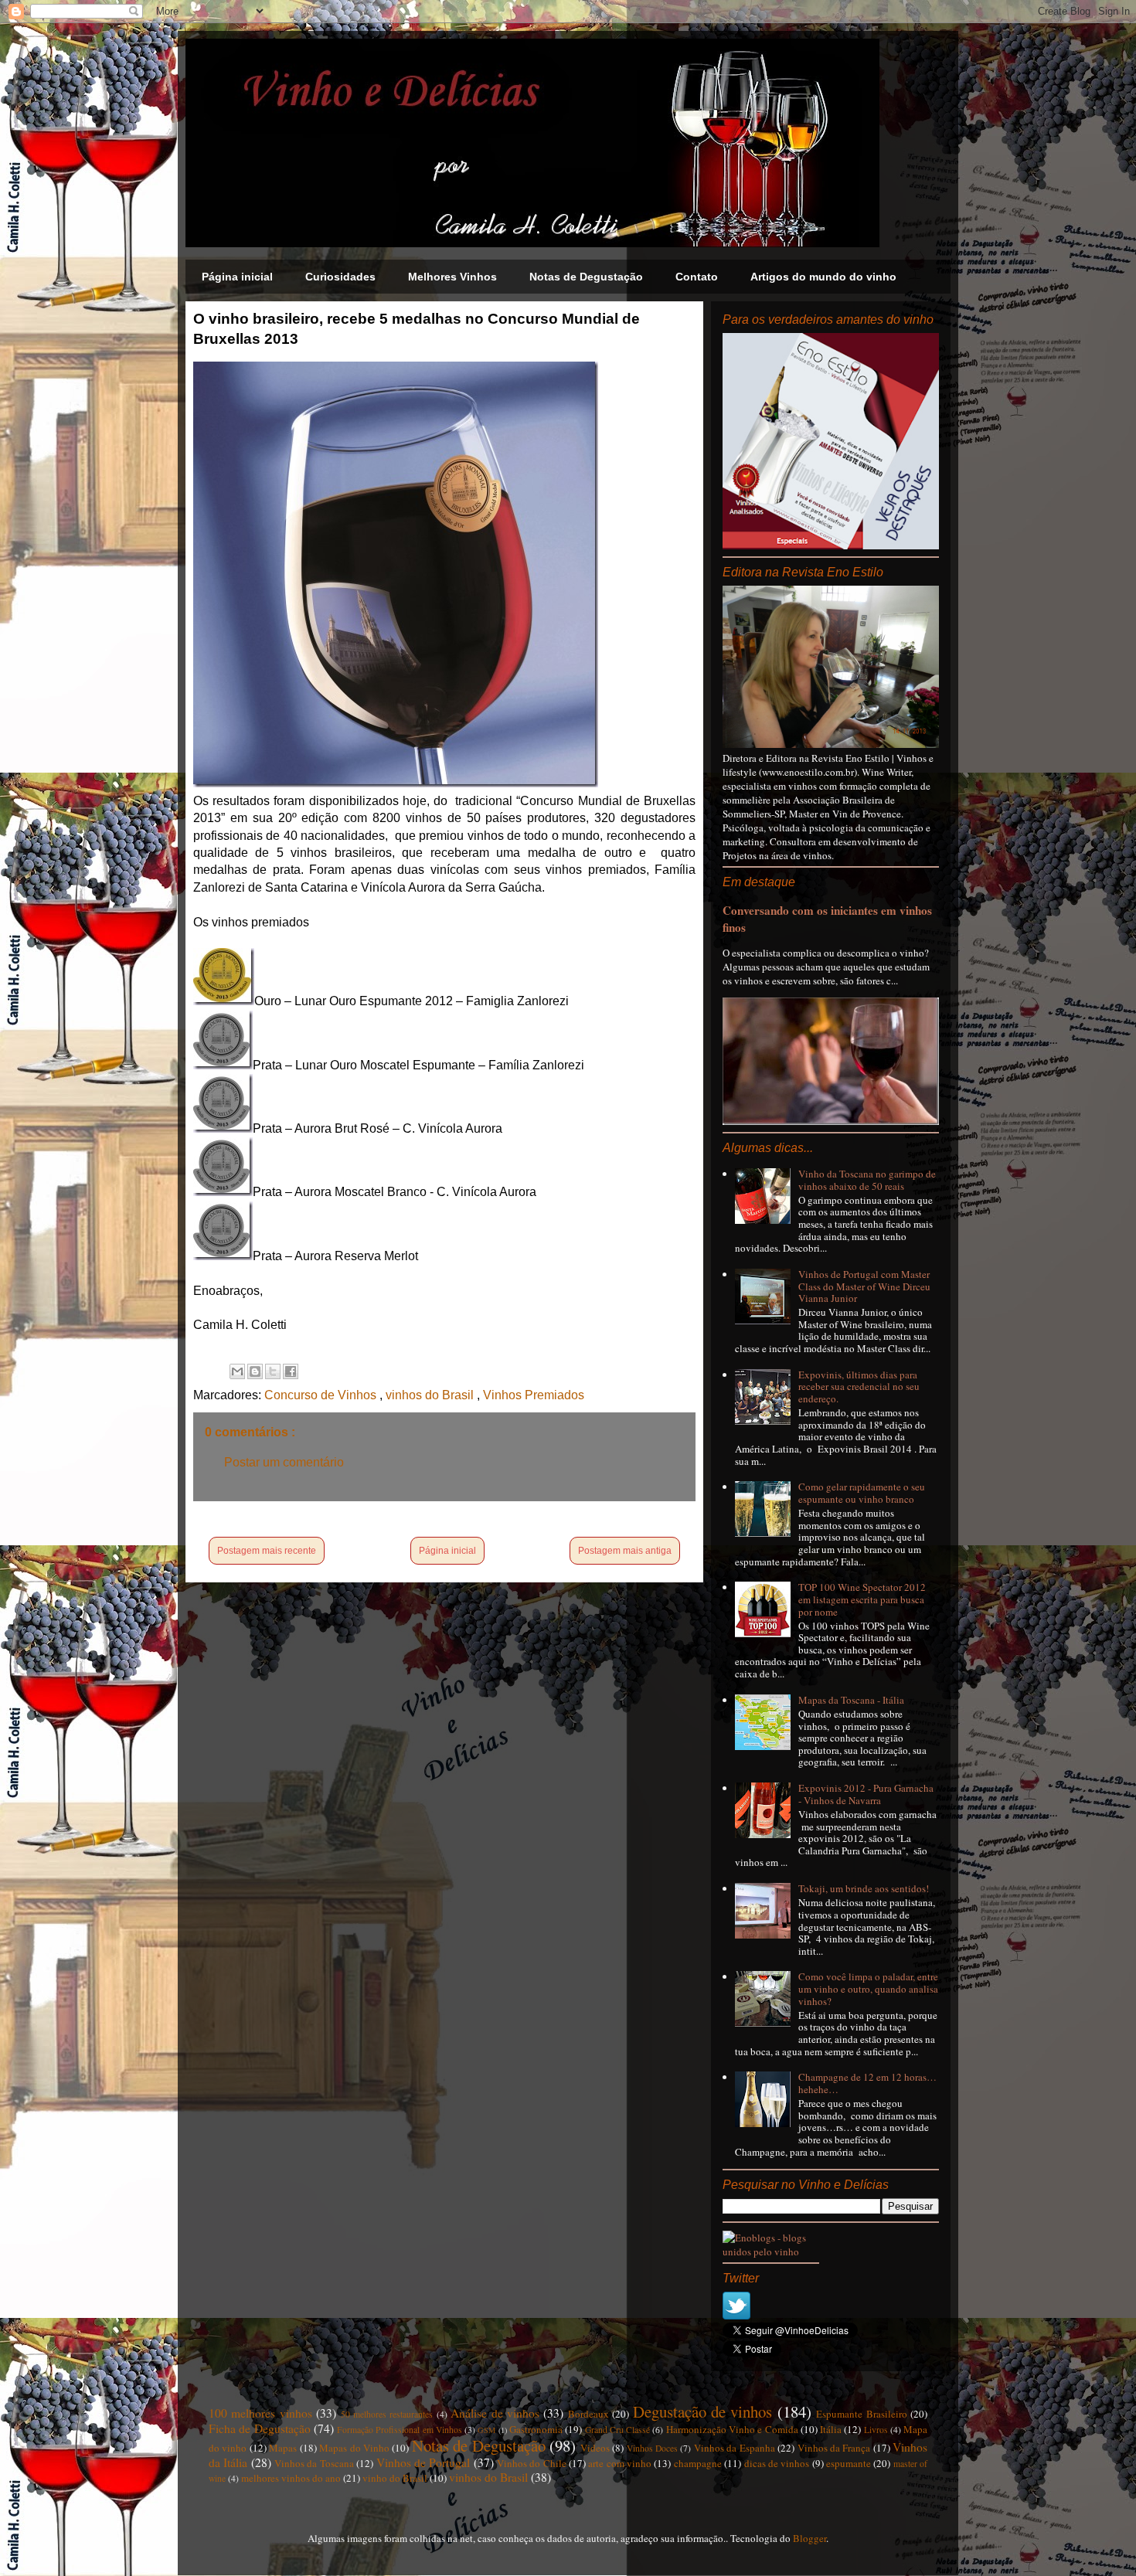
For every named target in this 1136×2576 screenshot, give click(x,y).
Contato (697, 277)
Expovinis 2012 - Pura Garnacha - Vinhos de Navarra (866, 1794)
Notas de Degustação (586, 277)
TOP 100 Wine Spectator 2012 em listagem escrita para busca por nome (862, 1599)
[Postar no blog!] (255, 1371)
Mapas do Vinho (354, 2448)
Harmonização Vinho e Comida (732, 2429)
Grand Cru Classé (618, 2430)
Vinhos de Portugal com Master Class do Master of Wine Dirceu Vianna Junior (864, 1286)
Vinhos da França (834, 2448)
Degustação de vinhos (703, 2411)
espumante (849, 2463)
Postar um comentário (284, 1462)
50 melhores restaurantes (387, 2414)
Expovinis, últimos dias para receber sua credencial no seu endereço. (859, 1387)
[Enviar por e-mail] (237, 1371)
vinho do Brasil (395, 2478)
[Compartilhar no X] (273, 1371)
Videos (595, 2448)
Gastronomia (536, 2429)
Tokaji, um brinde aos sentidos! (864, 1888)
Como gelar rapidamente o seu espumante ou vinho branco (862, 1493)
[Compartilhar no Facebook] (291, 1371)
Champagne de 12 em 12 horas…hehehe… (867, 2083)
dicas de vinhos (777, 2463)
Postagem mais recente (267, 1551)
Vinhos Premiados (534, 1395)
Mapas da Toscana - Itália (851, 1700)
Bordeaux (588, 2414)
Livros (876, 2430)
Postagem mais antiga (625, 1551)
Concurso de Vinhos (322, 1395)
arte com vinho (620, 2463)
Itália (831, 2429)
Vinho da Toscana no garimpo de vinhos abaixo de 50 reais (867, 1180)
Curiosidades (340, 277)
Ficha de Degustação (260, 2428)
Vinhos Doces (652, 2448)
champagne (698, 2463)
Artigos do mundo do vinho (823, 277)
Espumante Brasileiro (861, 2414)
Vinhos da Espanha (735, 2448)
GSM (486, 2430)
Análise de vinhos (495, 2413)
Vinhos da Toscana (314, 2463)
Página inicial (237, 277)
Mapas (283, 2448)
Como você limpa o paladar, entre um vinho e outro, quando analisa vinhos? (868, 1988)
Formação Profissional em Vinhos (400, 2430)
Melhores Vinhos (452, 277)
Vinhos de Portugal (423, 2462)
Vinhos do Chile (532, 2463)
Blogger (809, 2538)
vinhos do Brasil (431, 1395)
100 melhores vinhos (260, 2413)
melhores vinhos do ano (291, 2478)
